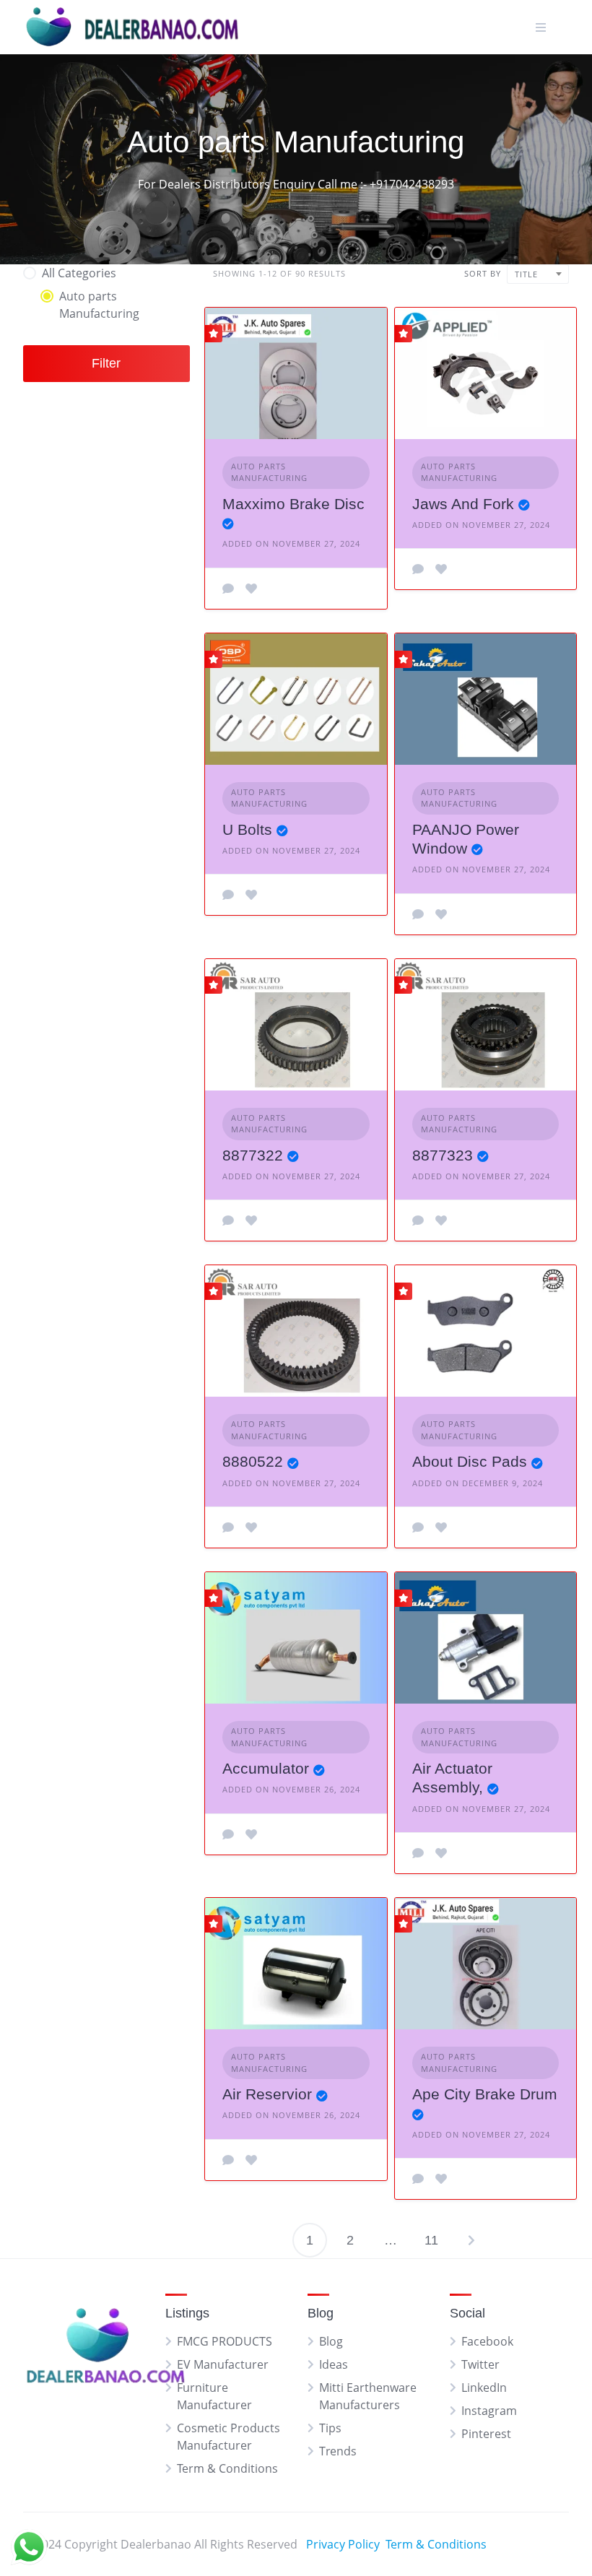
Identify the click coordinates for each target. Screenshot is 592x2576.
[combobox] (538, 274)
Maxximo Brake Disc (293, 504)
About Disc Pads (470, 1461)
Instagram (489, 2411)
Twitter (480, 2364)
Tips (330, 2428)
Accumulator (266, 1768)
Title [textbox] (526, 274)
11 (431, 2240)
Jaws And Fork (463, 504)
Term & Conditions (227, 2468)
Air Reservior (267, 2094)
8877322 (253, 1155)
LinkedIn (484, 2388)
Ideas (334, 2364)
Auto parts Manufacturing (269, 472)
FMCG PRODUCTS (225, 2341)
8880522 (253, 1461)
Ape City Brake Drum (485, 2094)
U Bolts (247, 829)
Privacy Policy (343, 2544)
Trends (338, 2451)
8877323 (443, 1155)
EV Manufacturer (223, 2364)
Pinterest (486, 2434)
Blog (331, 2341)
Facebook (487, 2341)
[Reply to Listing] (228, 589)
